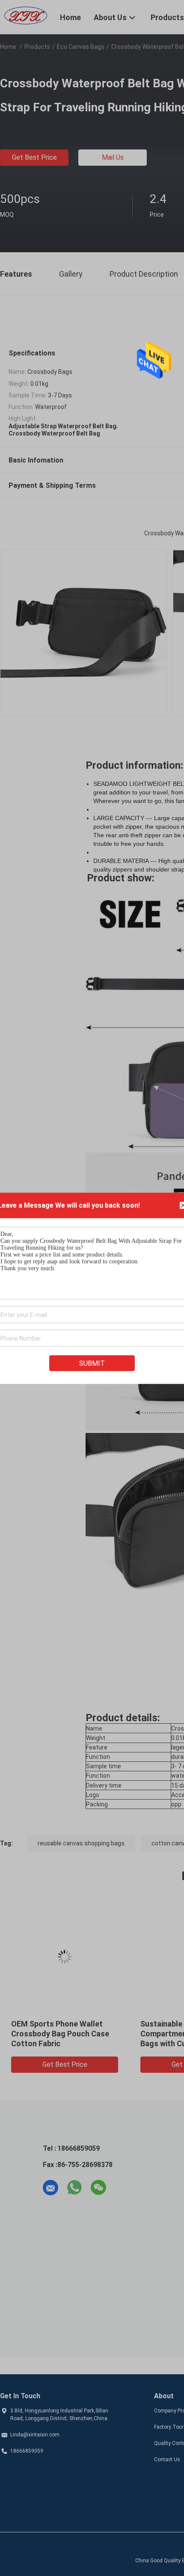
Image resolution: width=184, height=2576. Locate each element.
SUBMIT (92, 1363)
